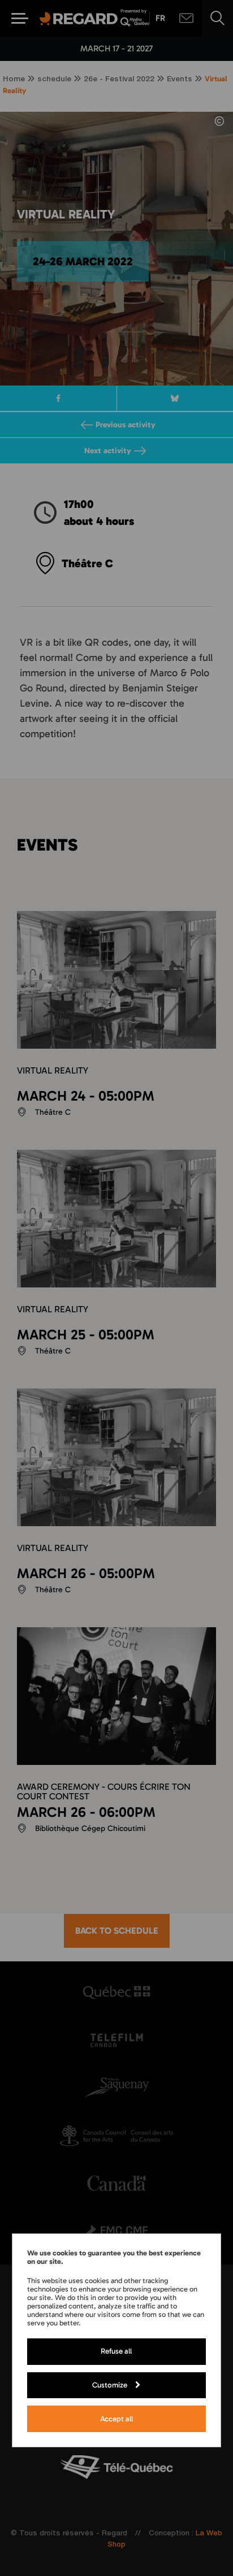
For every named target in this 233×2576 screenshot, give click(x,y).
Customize (110, 2385)
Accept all (116, 2419)
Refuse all (116, 2351)
